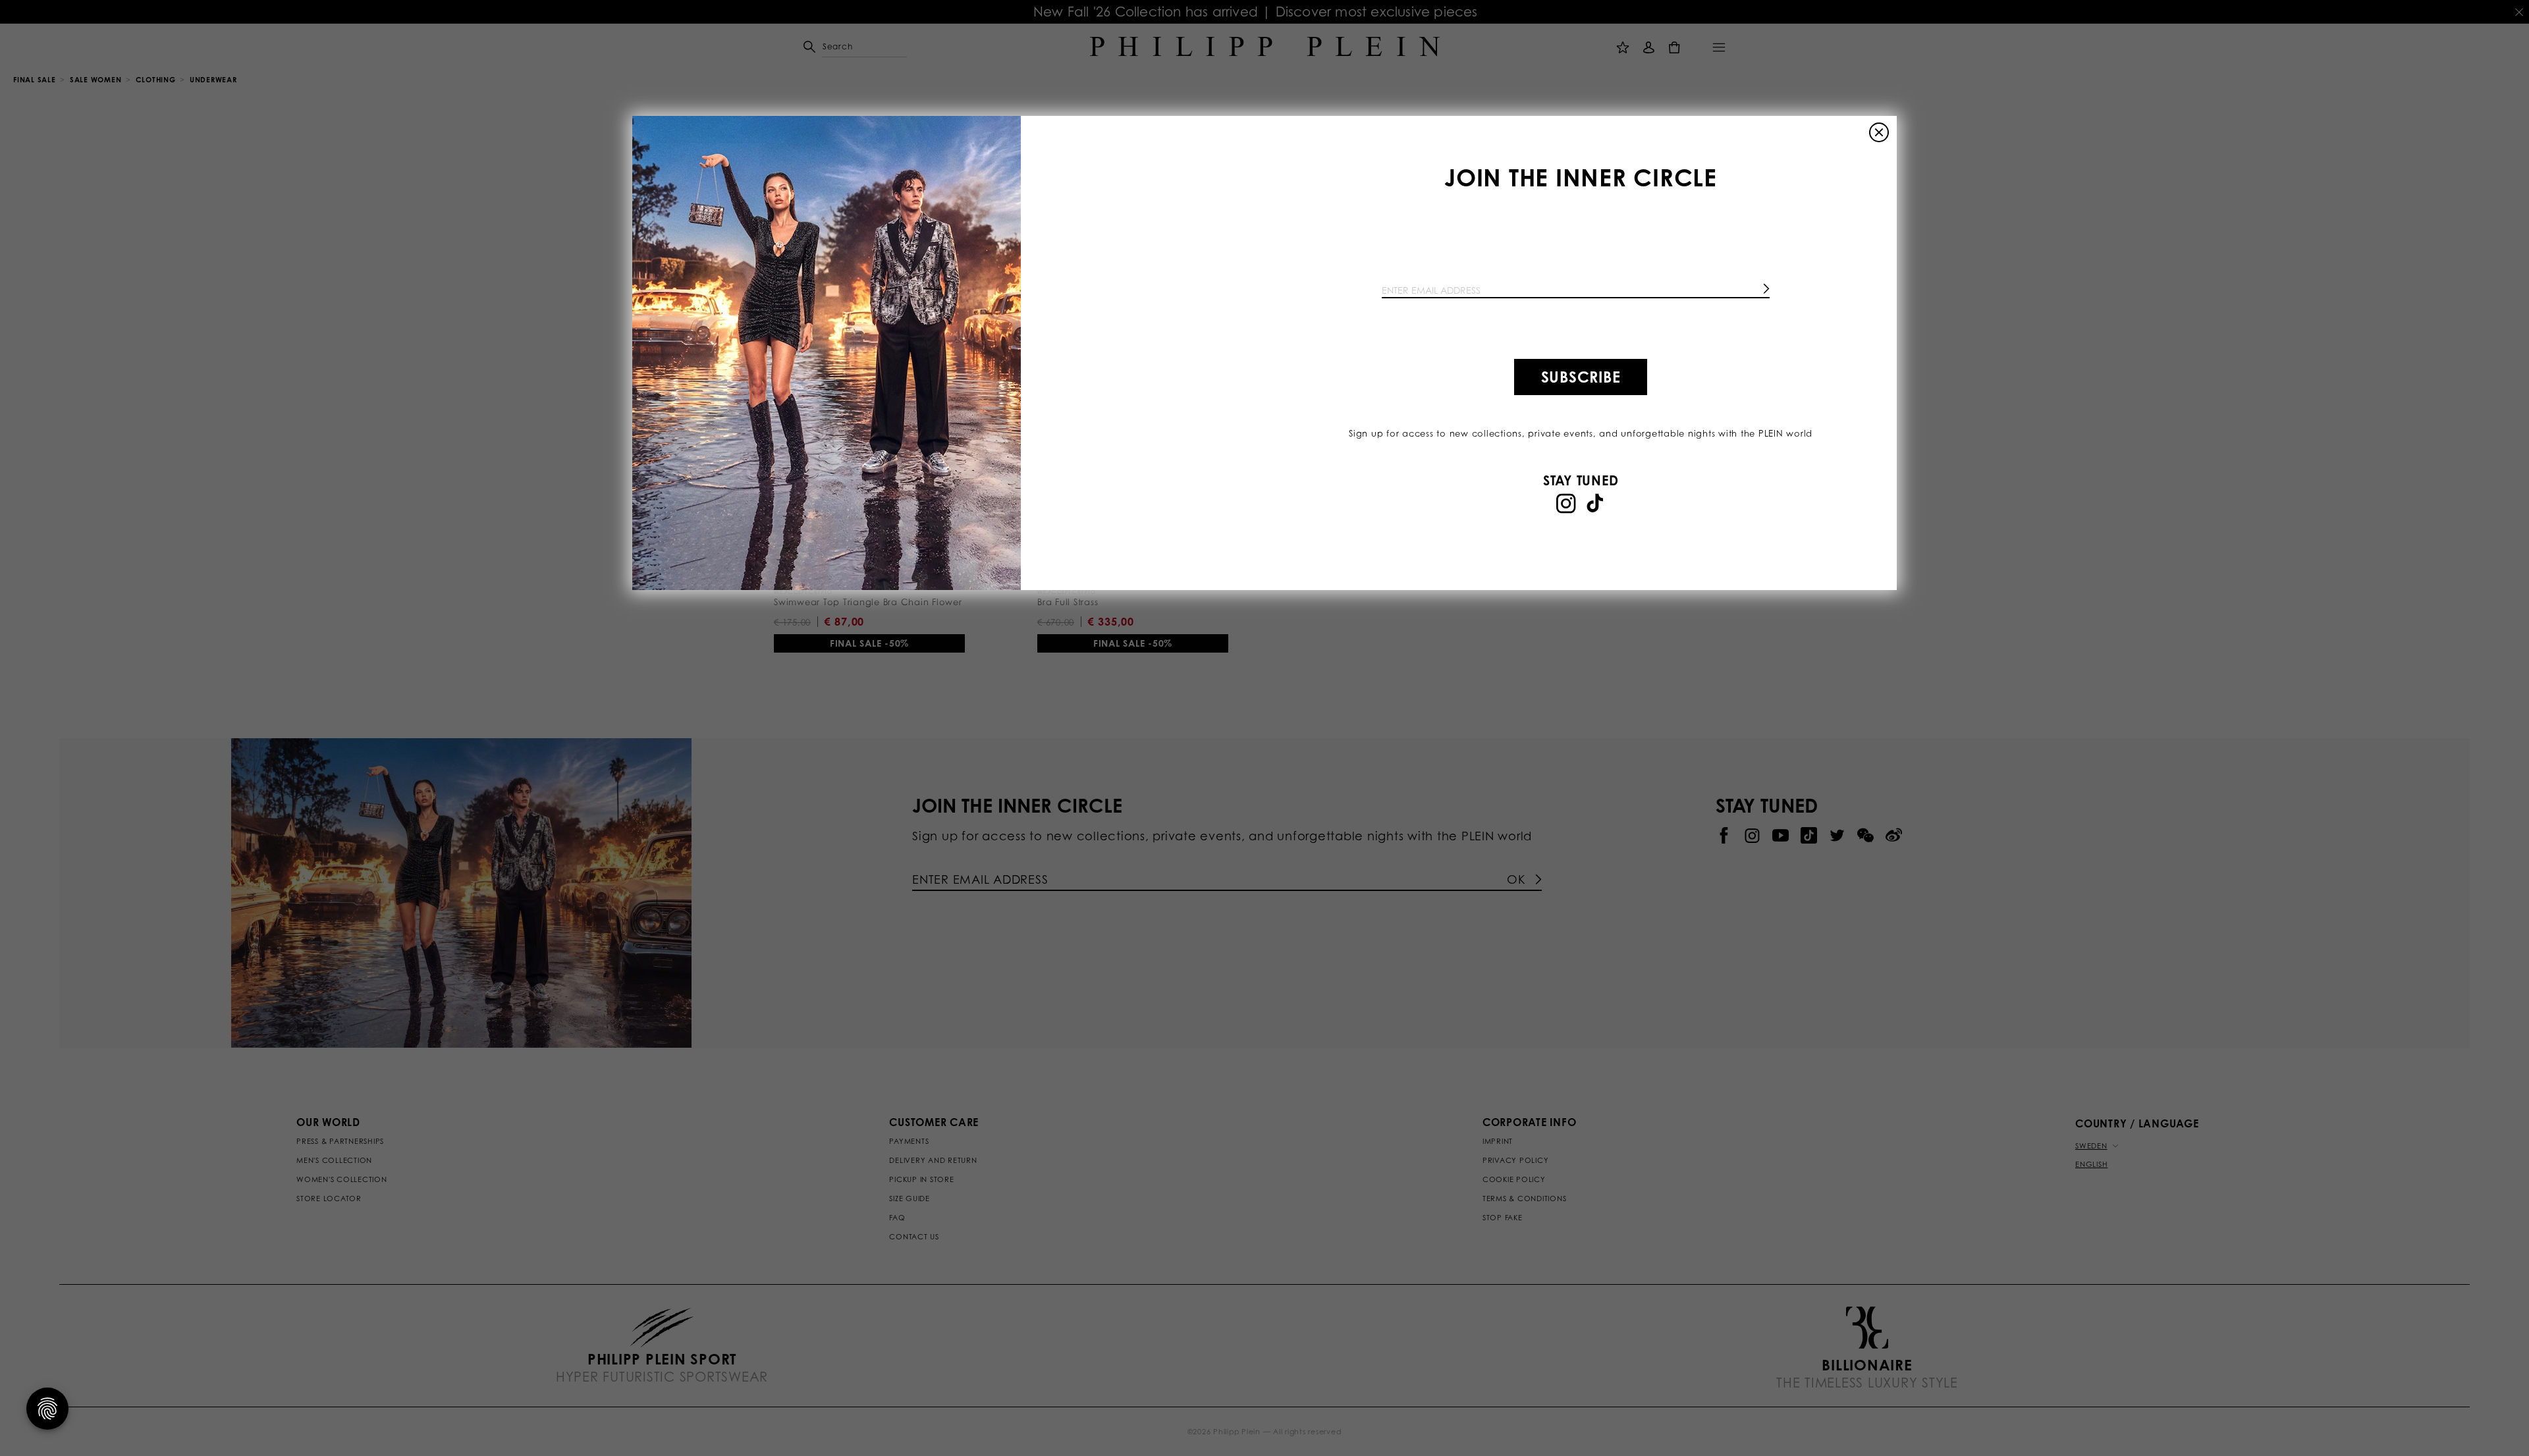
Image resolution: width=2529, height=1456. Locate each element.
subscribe (1581, 377)
